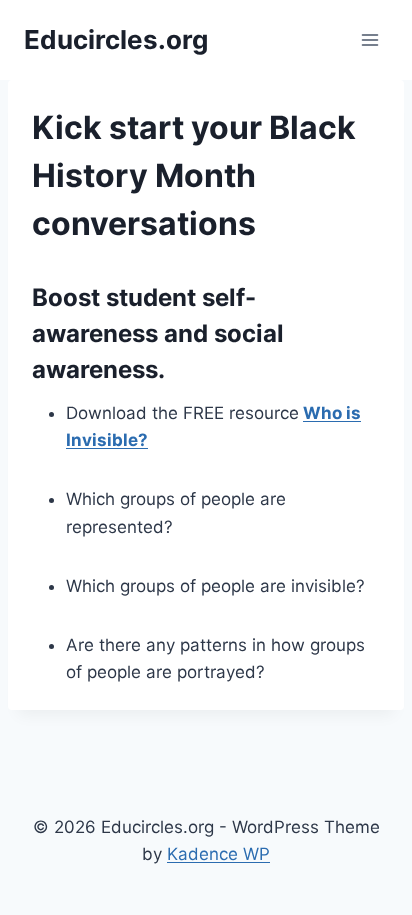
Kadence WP (218, 854)
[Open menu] (369, 39)
